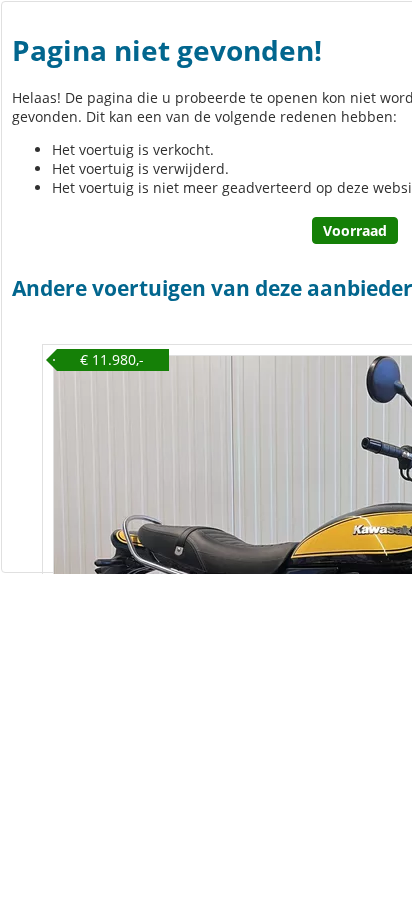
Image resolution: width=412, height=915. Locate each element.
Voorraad (355, 230)
